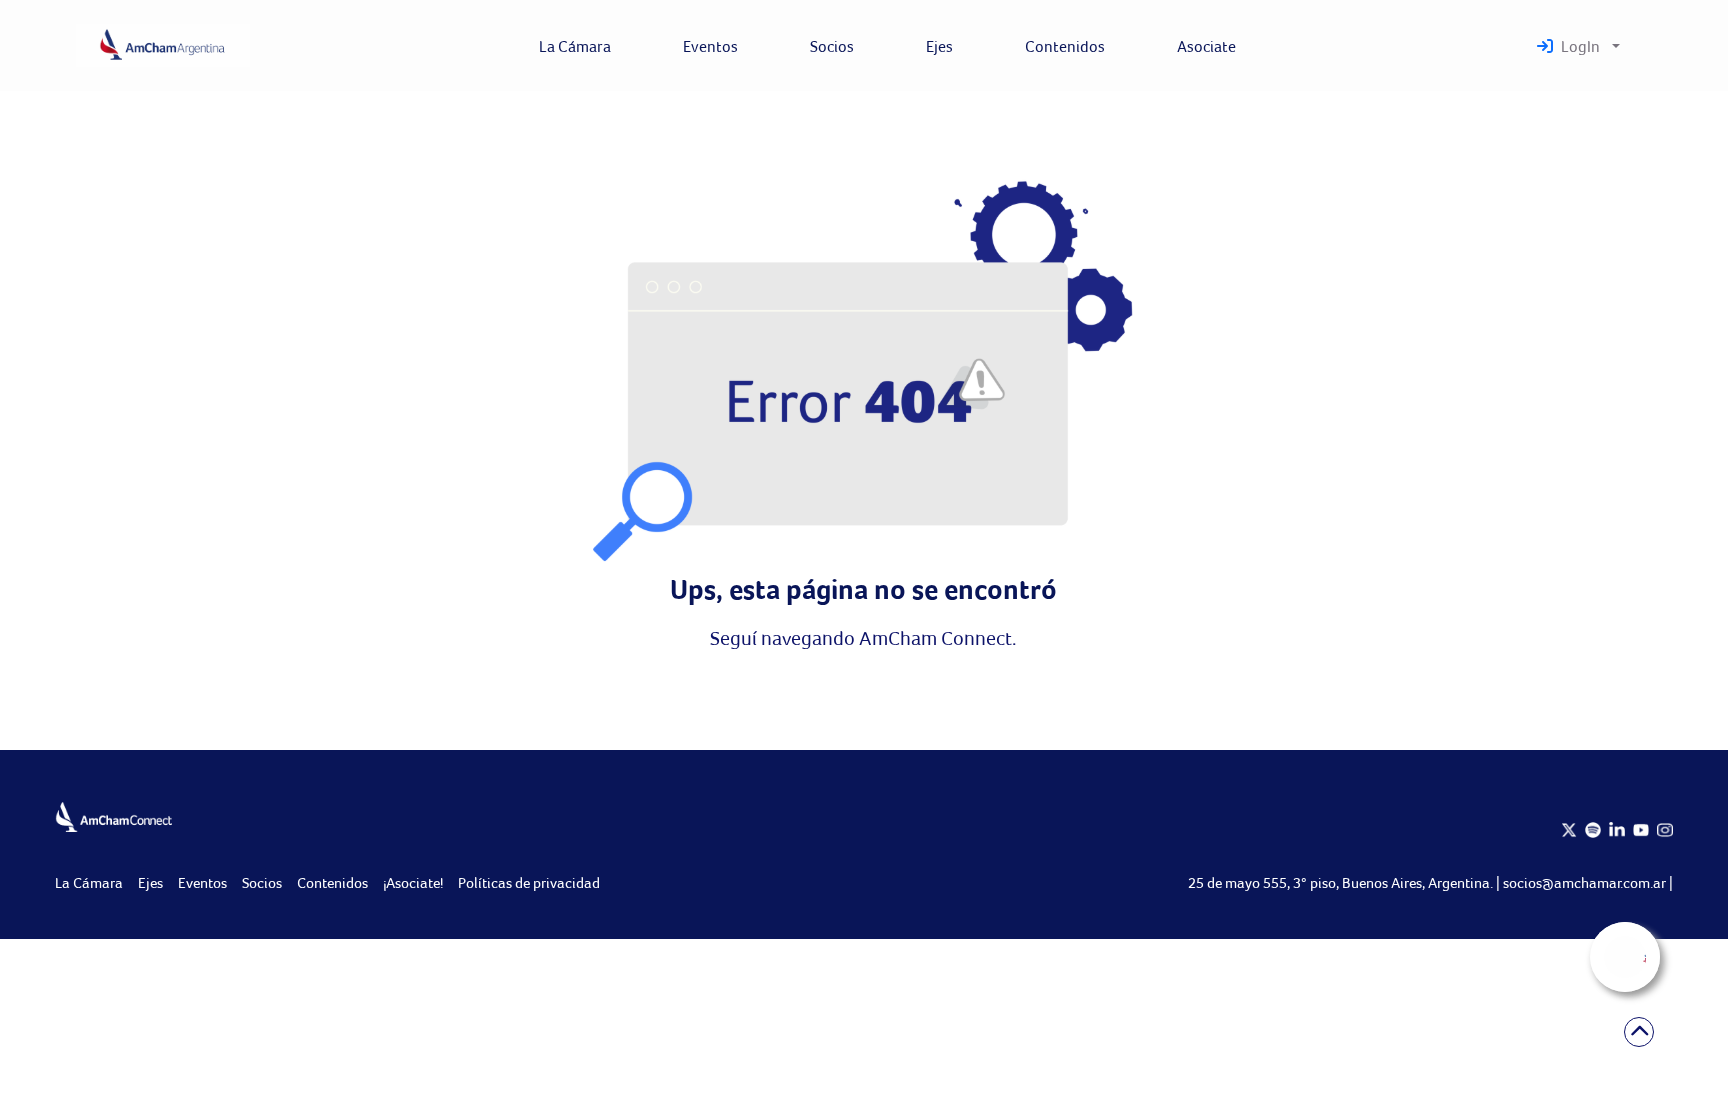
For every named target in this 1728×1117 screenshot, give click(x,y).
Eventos (202, 882)
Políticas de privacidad (529, 882)
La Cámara (89, 882)
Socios (262, 882)
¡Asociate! (413, 882)
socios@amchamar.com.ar (1586, 882)
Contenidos (332, 882)
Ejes (150, 882)
